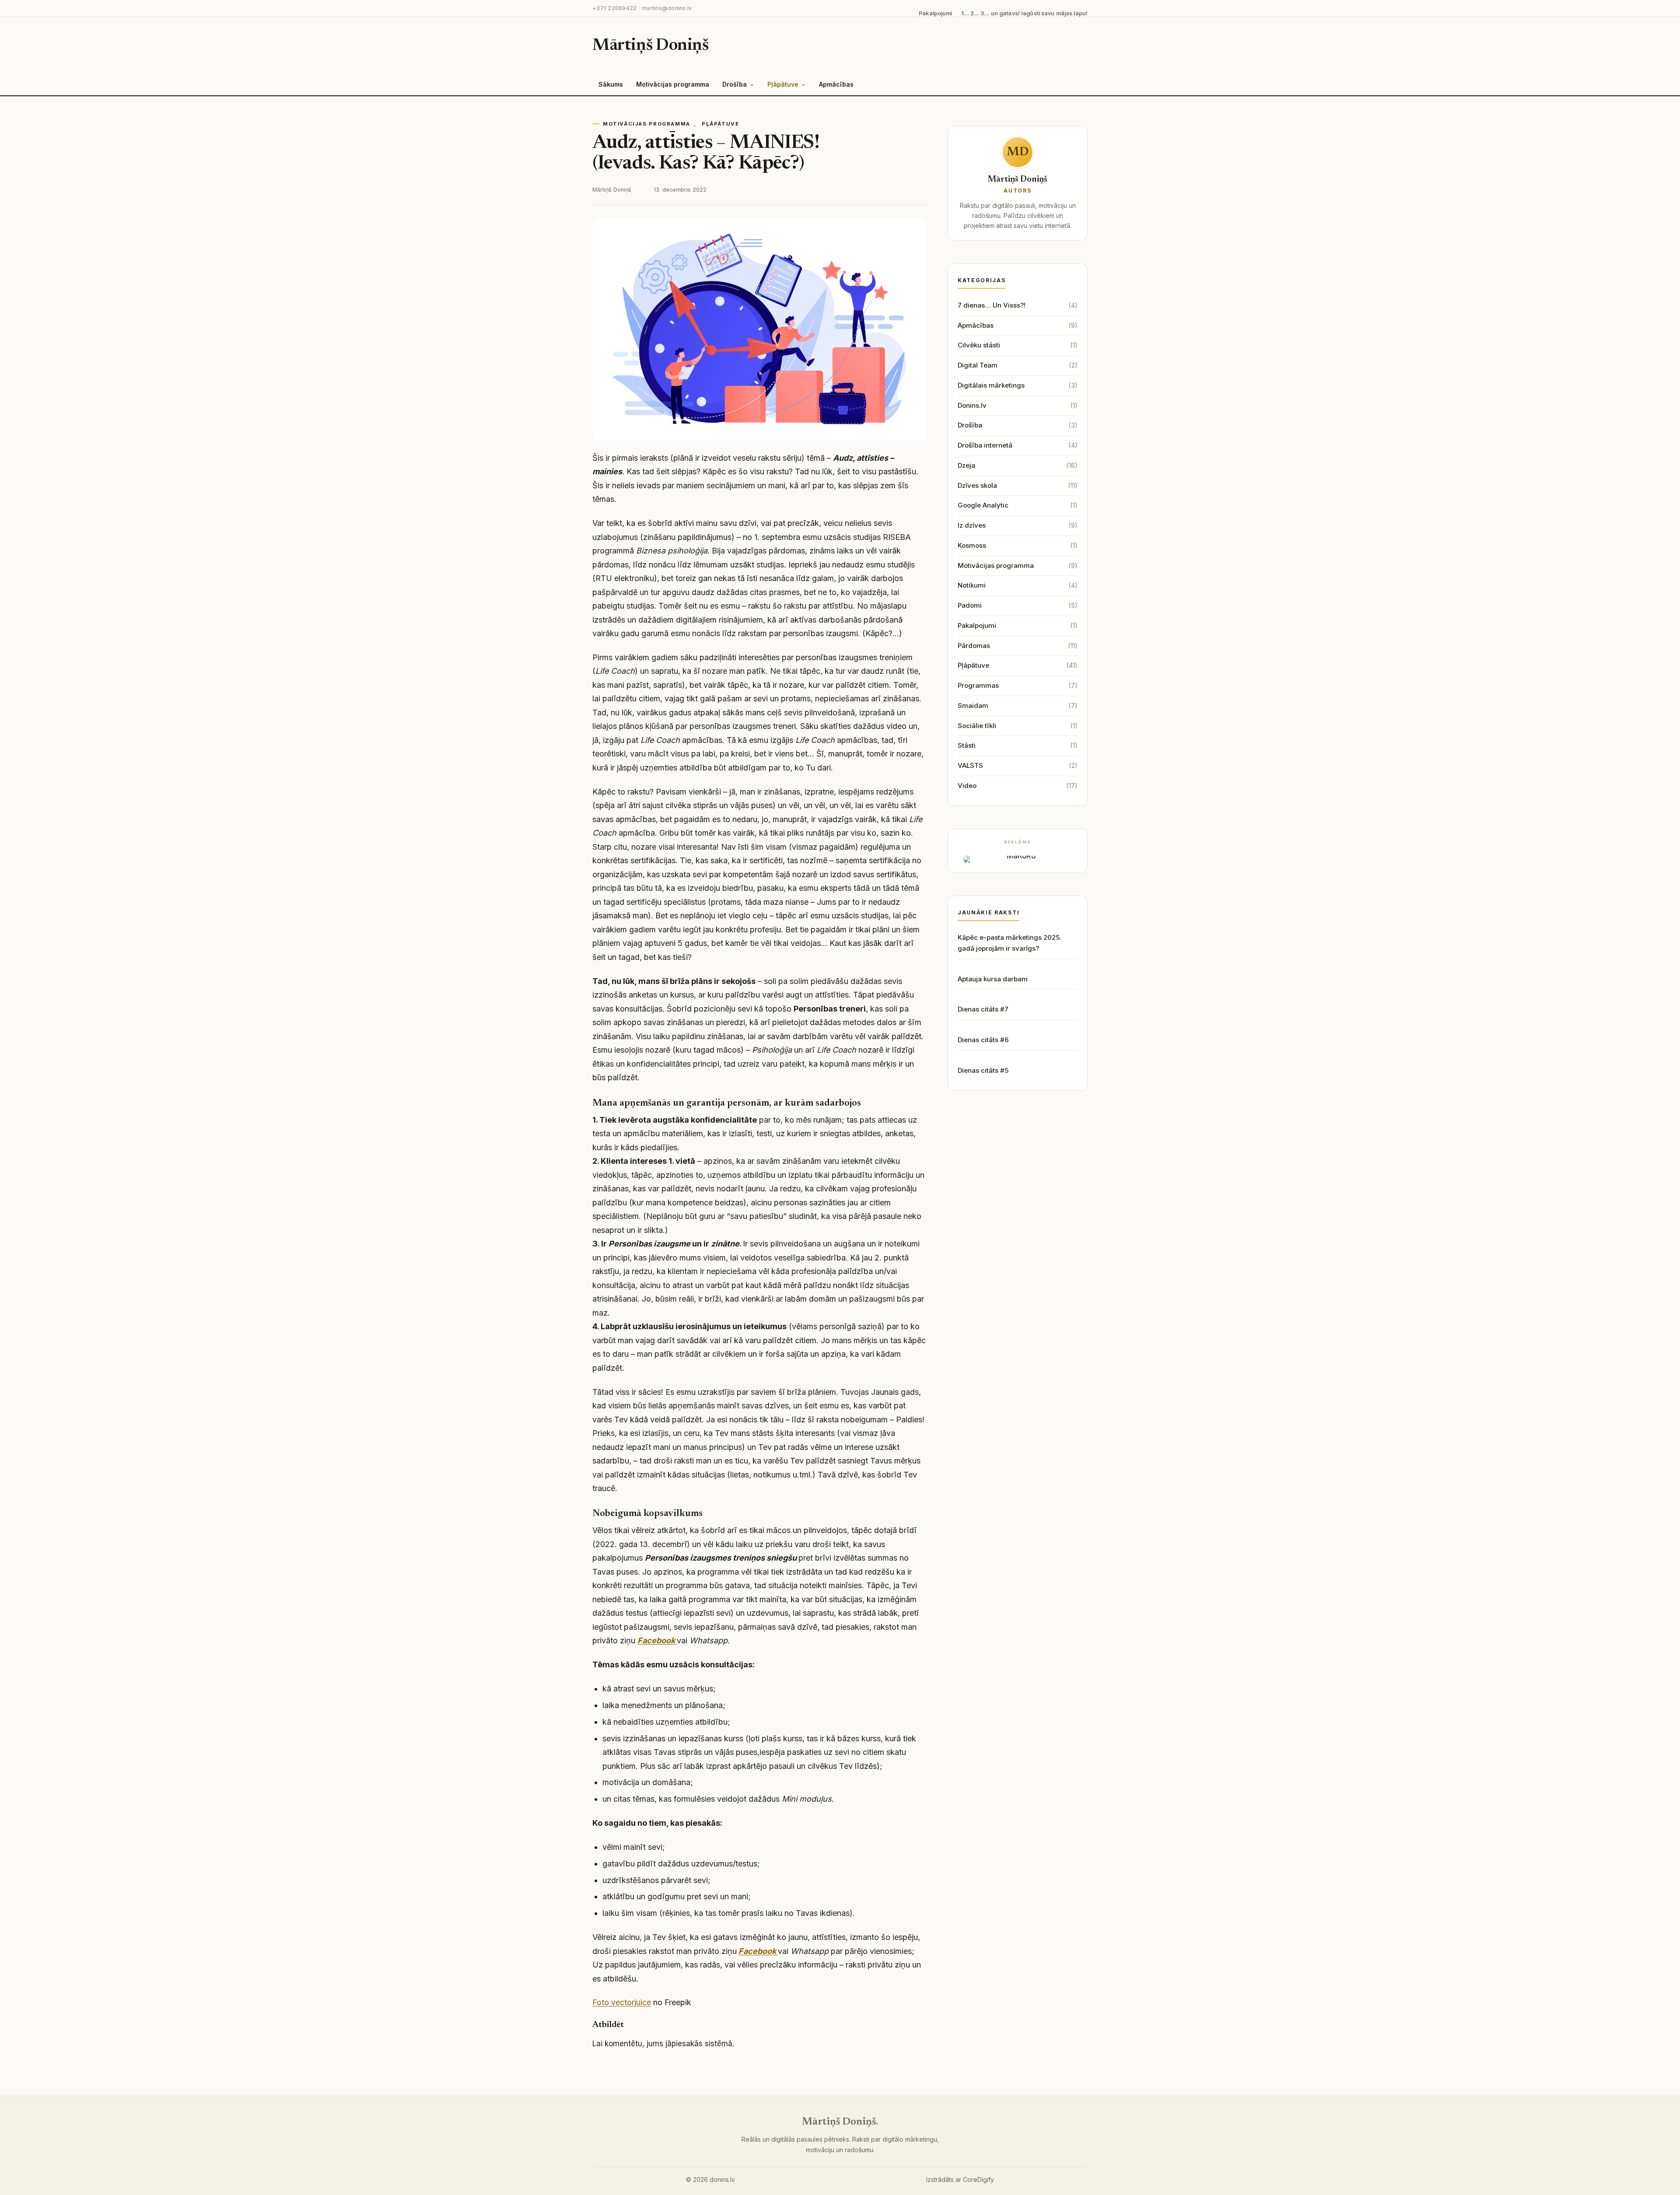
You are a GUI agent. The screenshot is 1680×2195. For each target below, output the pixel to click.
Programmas (978, 685)
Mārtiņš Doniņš (651, 46)
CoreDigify (978, 2179)
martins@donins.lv (667, 8)
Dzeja (966, 465)
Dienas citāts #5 (983, 1070)
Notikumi (972, 585)
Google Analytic (983, 505)
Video (967, 786)
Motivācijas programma (673, 84)
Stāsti (967, 745)
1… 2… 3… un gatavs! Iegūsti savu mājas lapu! (1025, 13)
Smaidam (973, 705)
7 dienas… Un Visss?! (992, 305)
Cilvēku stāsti (979, 345)
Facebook (656, 1640)
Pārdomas (974, 646)
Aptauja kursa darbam (993, 979)
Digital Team (978, 365)
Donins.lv (972, 405)
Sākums (611, 84)
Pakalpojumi (935, 13)
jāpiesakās (684, 2044)
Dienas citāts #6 (983, 1040)
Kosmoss (972, 545)
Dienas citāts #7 (983, 1009)
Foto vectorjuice (622, 2002)
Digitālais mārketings (991, 385)
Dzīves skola (977, 485)
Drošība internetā (985, 445)
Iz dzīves (972, 525)
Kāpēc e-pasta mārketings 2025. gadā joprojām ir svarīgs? (1010, 943)
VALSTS (970, 765)
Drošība (735, 84)
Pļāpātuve (783, 84)
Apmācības (836, 84)
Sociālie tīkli (977, 726)
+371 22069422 (614, 8)
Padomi (970, 605)
